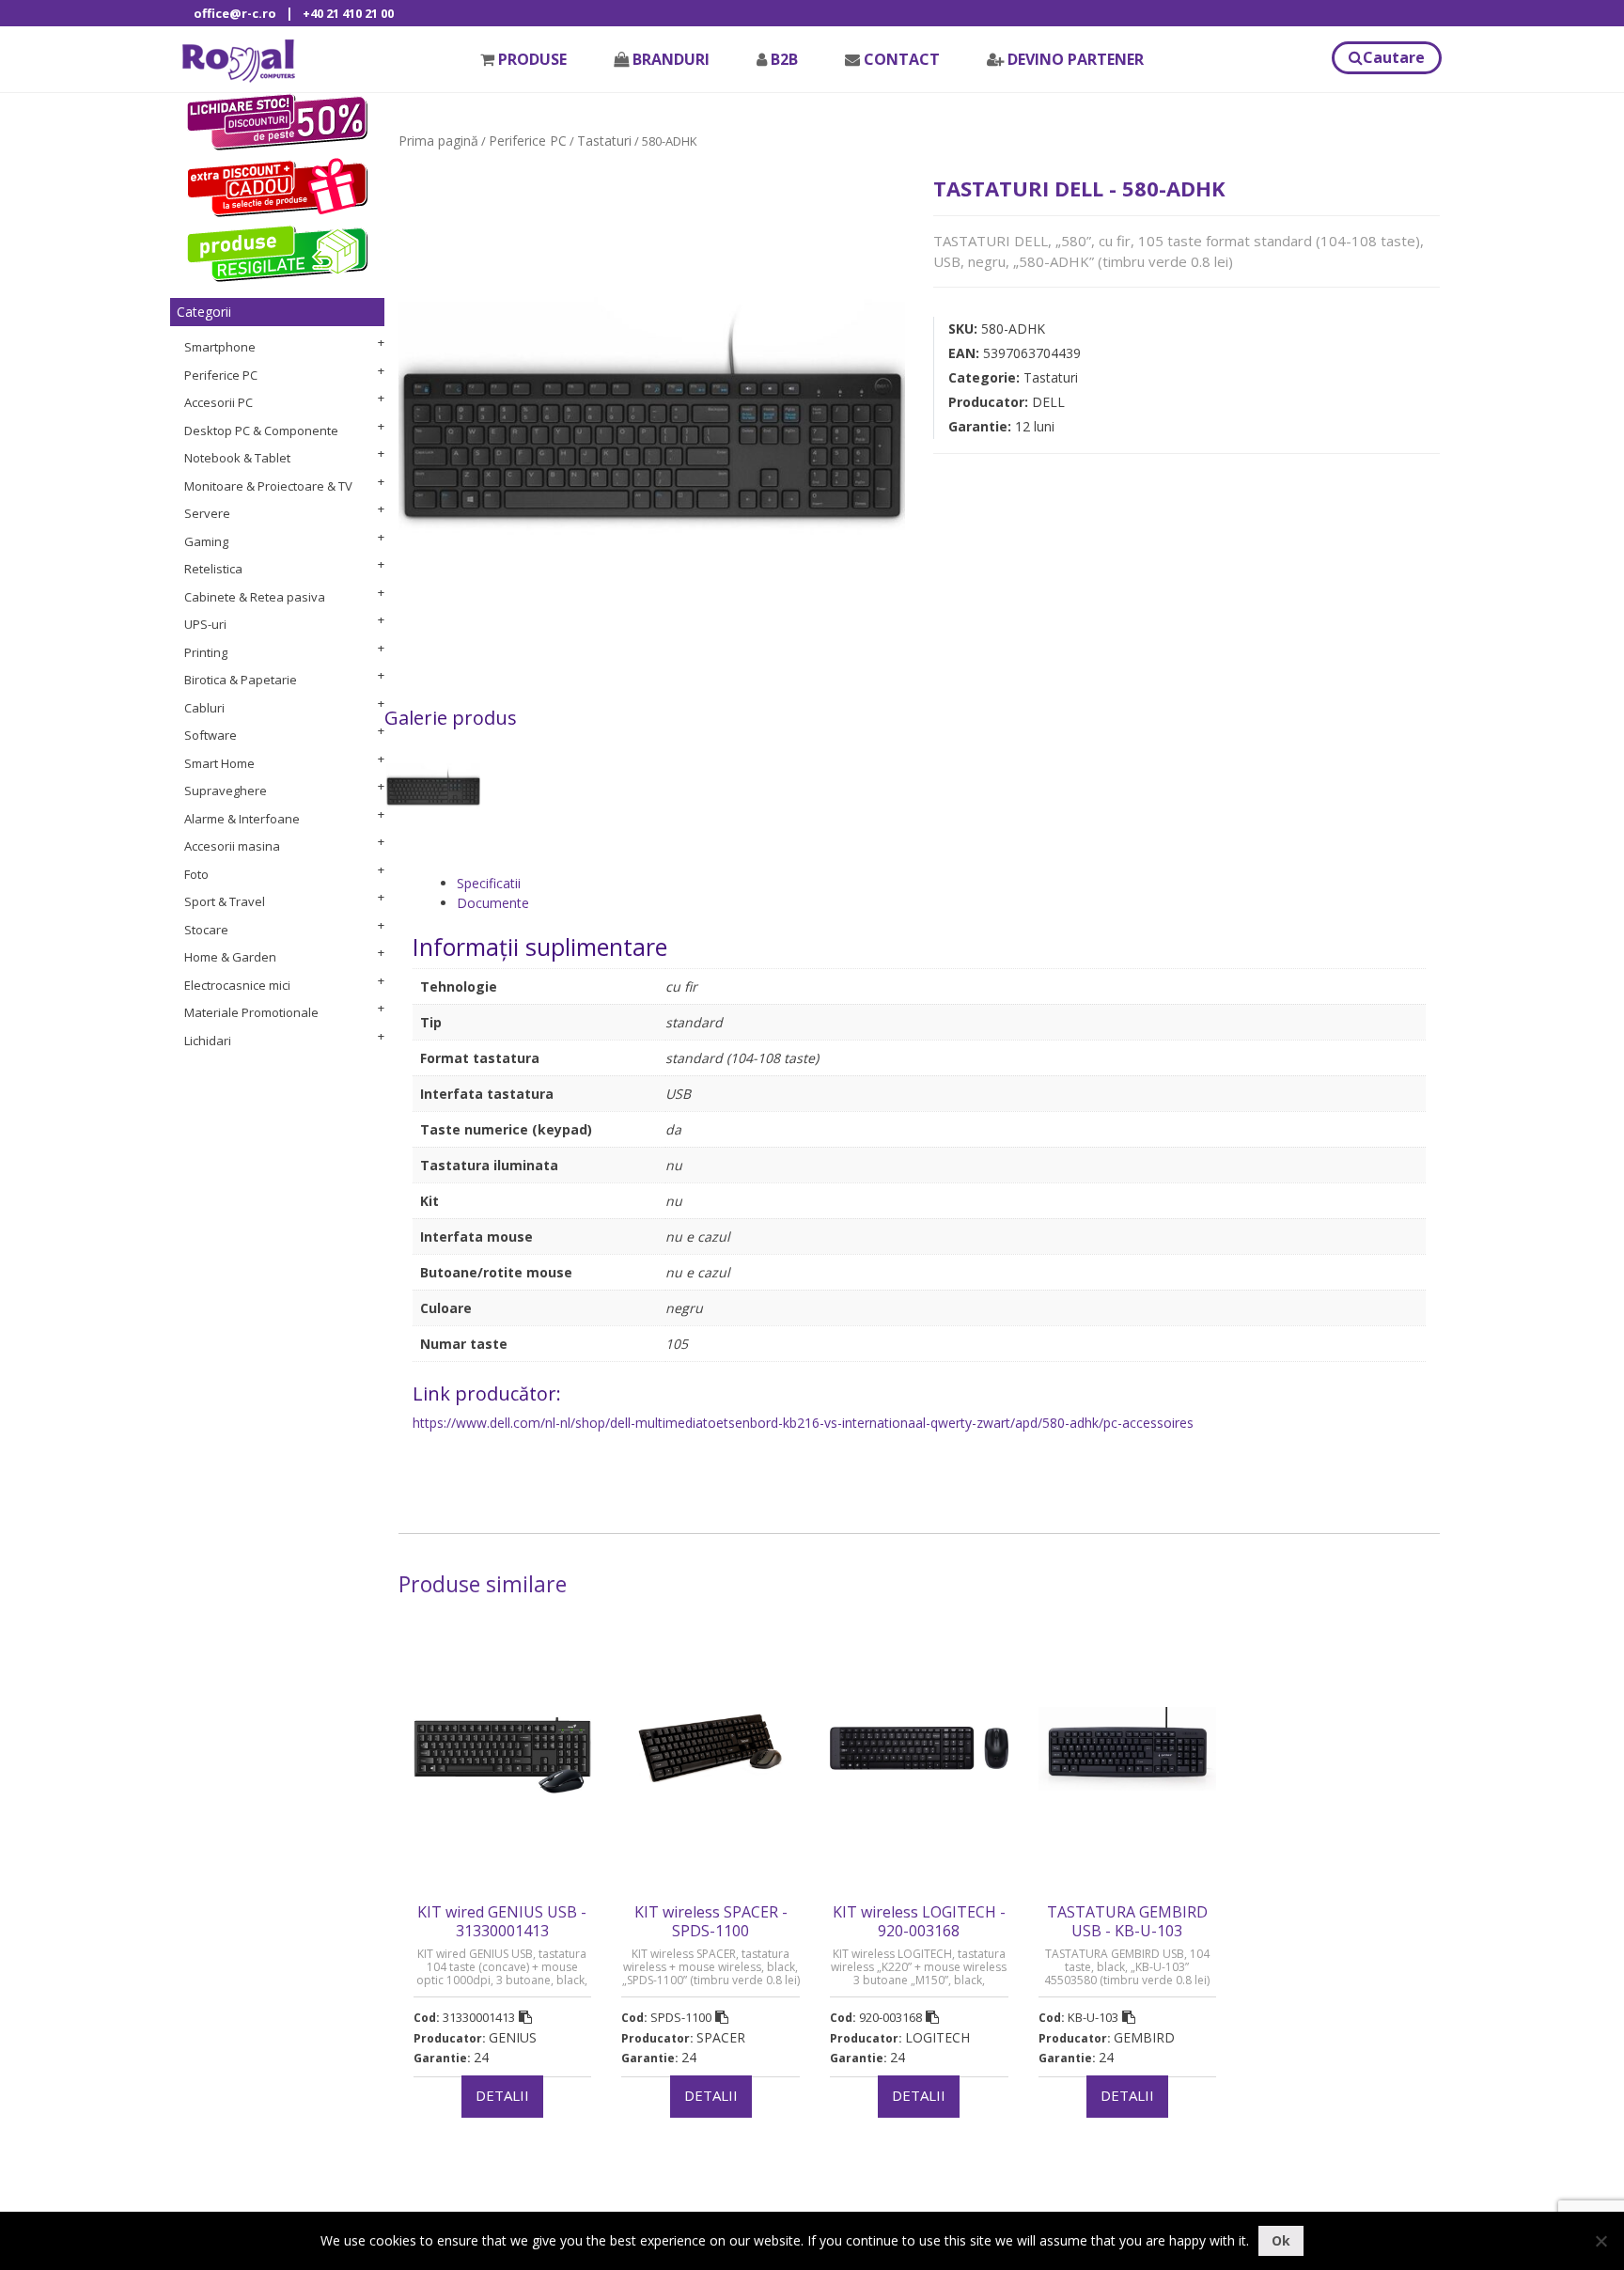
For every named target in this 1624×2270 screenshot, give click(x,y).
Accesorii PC (219, 402)
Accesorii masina (232, 846)
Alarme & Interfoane (242, 819)
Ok (1281, 2240)
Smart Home (219, 763)
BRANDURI (671, 59)
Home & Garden (230, 957)
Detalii (502, 2095)
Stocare (206, 930)
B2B (784, 59)
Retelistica (213, 569)
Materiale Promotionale (251, 1012)
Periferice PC (221, 375)
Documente (493, 903)
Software (211, 735)
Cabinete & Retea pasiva (255, 597)
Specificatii (489, 883)
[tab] (941, 883)
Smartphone (220, 347)
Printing (206, 652)
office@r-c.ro (235, 13)
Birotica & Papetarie (241, 680)
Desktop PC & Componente (261, 431)
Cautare (1394, 57)
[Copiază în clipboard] (525, 2017)
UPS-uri (205, 624)
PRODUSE (532, 59)
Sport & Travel (225, 901)
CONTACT (902, 59)
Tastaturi (604, 141)
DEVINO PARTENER (1076, 59)
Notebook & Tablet (237, 458)
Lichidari (208, 1041)
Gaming (206, 541)
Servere (207, 513)
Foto (196, 874)
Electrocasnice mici (237, 985)
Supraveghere (226, 791)
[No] (1601, 2241)
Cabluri (204, 708)
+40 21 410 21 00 (348, 13)
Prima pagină (438, 141)
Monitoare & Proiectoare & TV (268, 486)
